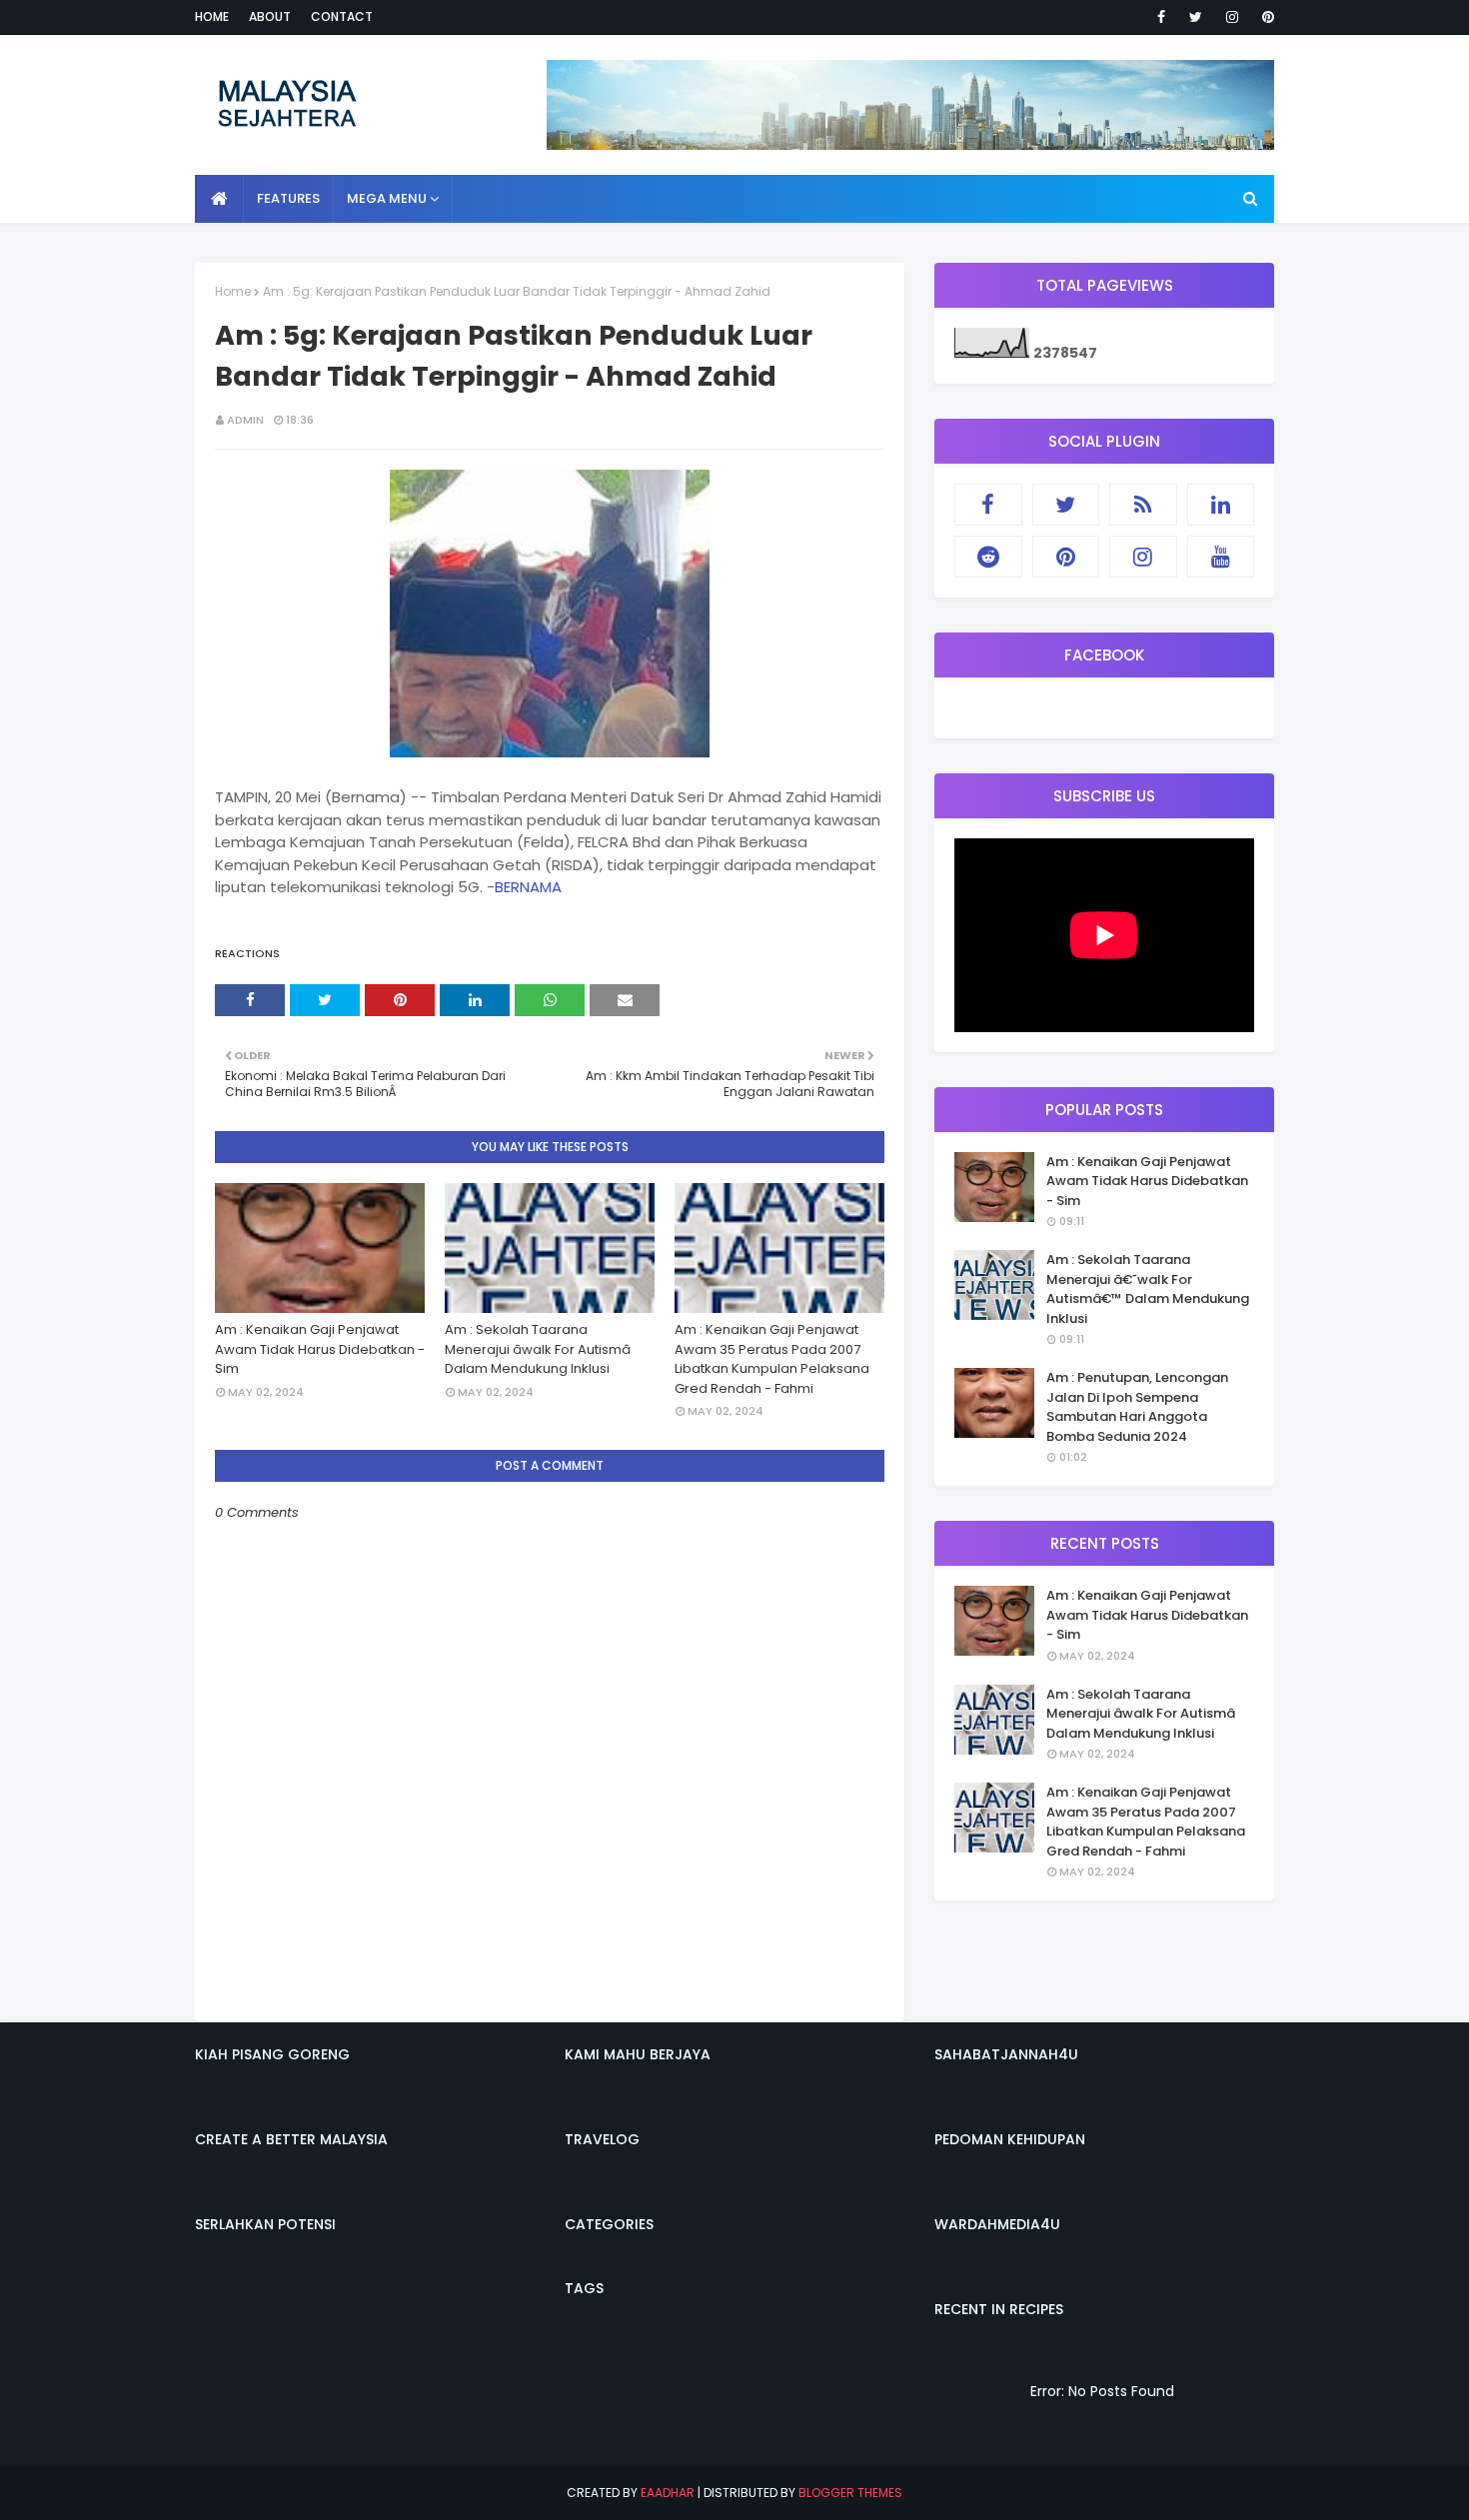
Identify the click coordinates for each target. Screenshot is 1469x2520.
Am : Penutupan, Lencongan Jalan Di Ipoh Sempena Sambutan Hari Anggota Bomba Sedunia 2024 (1137, 1407)
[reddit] (988, 557)
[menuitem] (219, 199)
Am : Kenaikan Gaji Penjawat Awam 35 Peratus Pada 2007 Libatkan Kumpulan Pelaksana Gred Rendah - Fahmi (772, 1359)
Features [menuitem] (288, 198)
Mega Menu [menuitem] (387, 198)
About (270, 16)
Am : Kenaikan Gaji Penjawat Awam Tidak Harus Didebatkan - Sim (320, 1349)
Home (212, 16)
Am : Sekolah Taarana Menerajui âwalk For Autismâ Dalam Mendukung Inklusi (538, 1349)
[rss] (1143, 505)
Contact (342, 16)
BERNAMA (528, 887)
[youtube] (1221, 557)
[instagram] (1232, 17)
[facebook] (1161, 17)
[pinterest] (1265, 17)
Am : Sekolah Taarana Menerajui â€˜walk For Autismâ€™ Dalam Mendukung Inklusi (1148, 1289)
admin (245, 420)
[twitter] (1196, 17)
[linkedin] (1221, 505)
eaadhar (668, 2493)
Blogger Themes (850, 2493)
